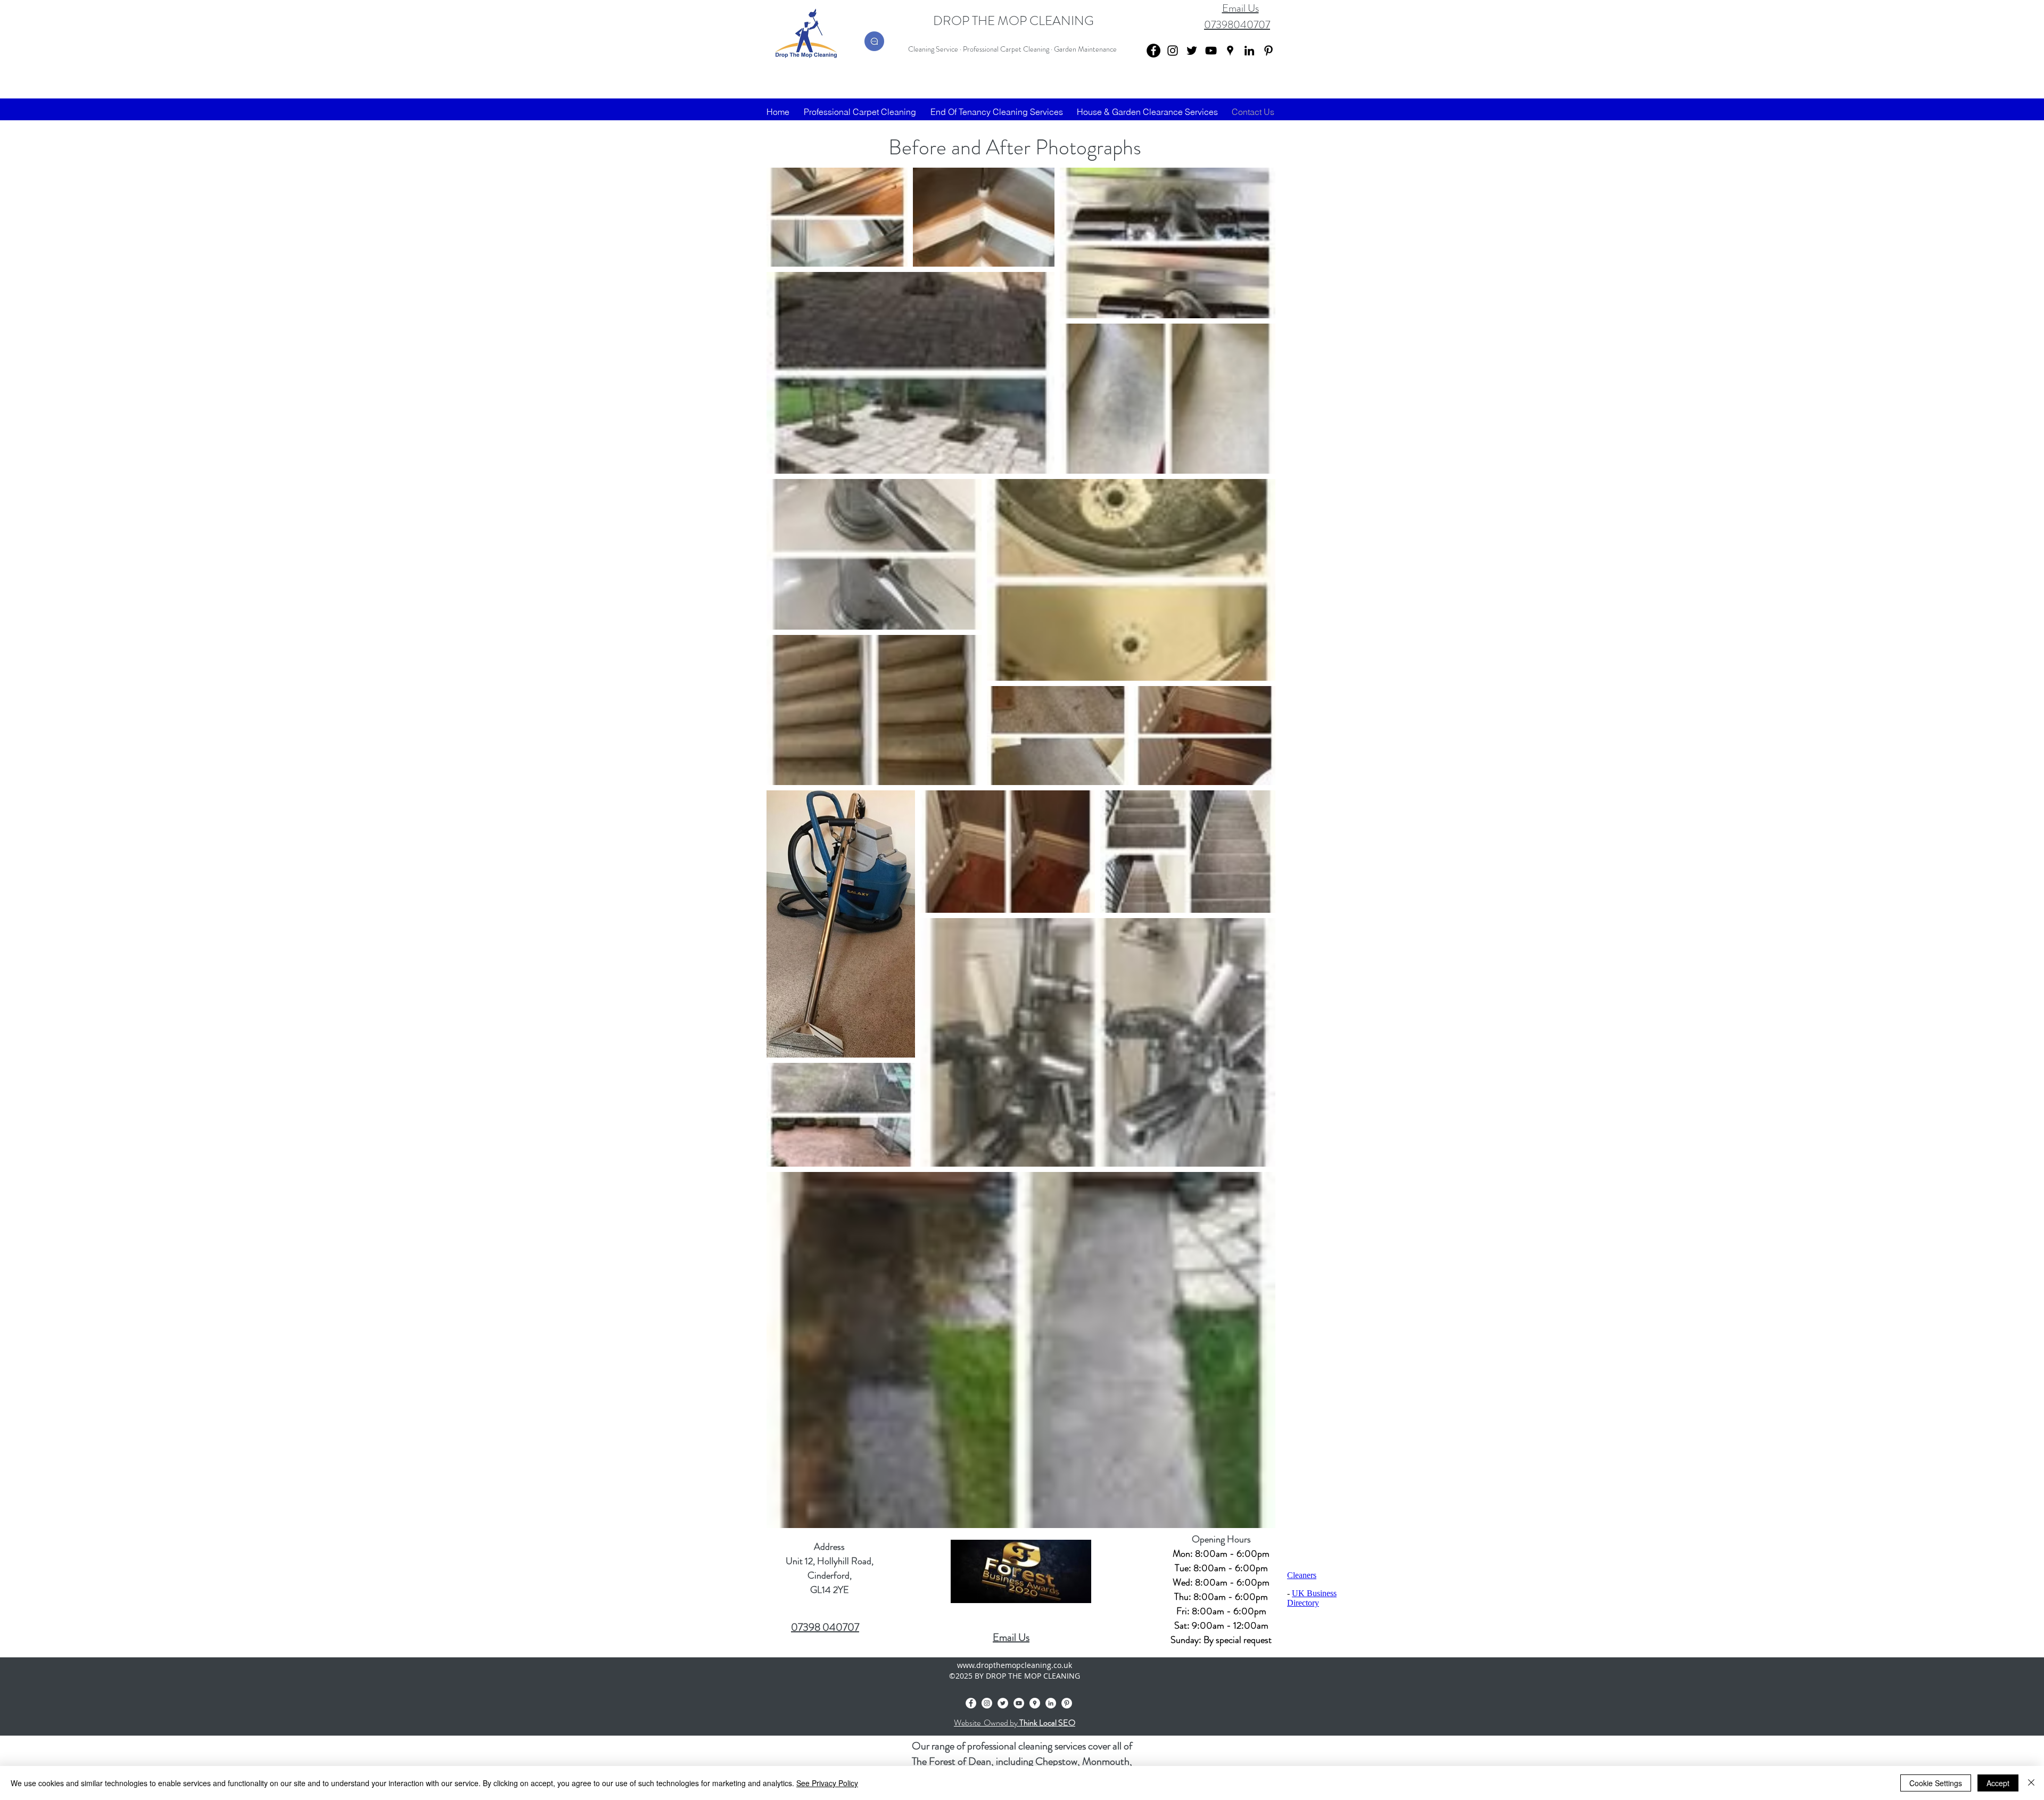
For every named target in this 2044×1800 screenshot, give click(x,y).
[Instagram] (1173, 51)
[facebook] (971, 1703)
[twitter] (1192, 51)
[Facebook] (1153, 51)
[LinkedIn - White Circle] (1051, 1703)
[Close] (2031, 1783)
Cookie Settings (1936, 1783)
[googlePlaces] (1230, 51)
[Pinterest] (1268, 51)
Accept (1998, 1783)
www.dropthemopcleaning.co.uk (1015, 1665)
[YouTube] (1211, 51)
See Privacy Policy (827, 1783)
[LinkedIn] (1249, 51)
